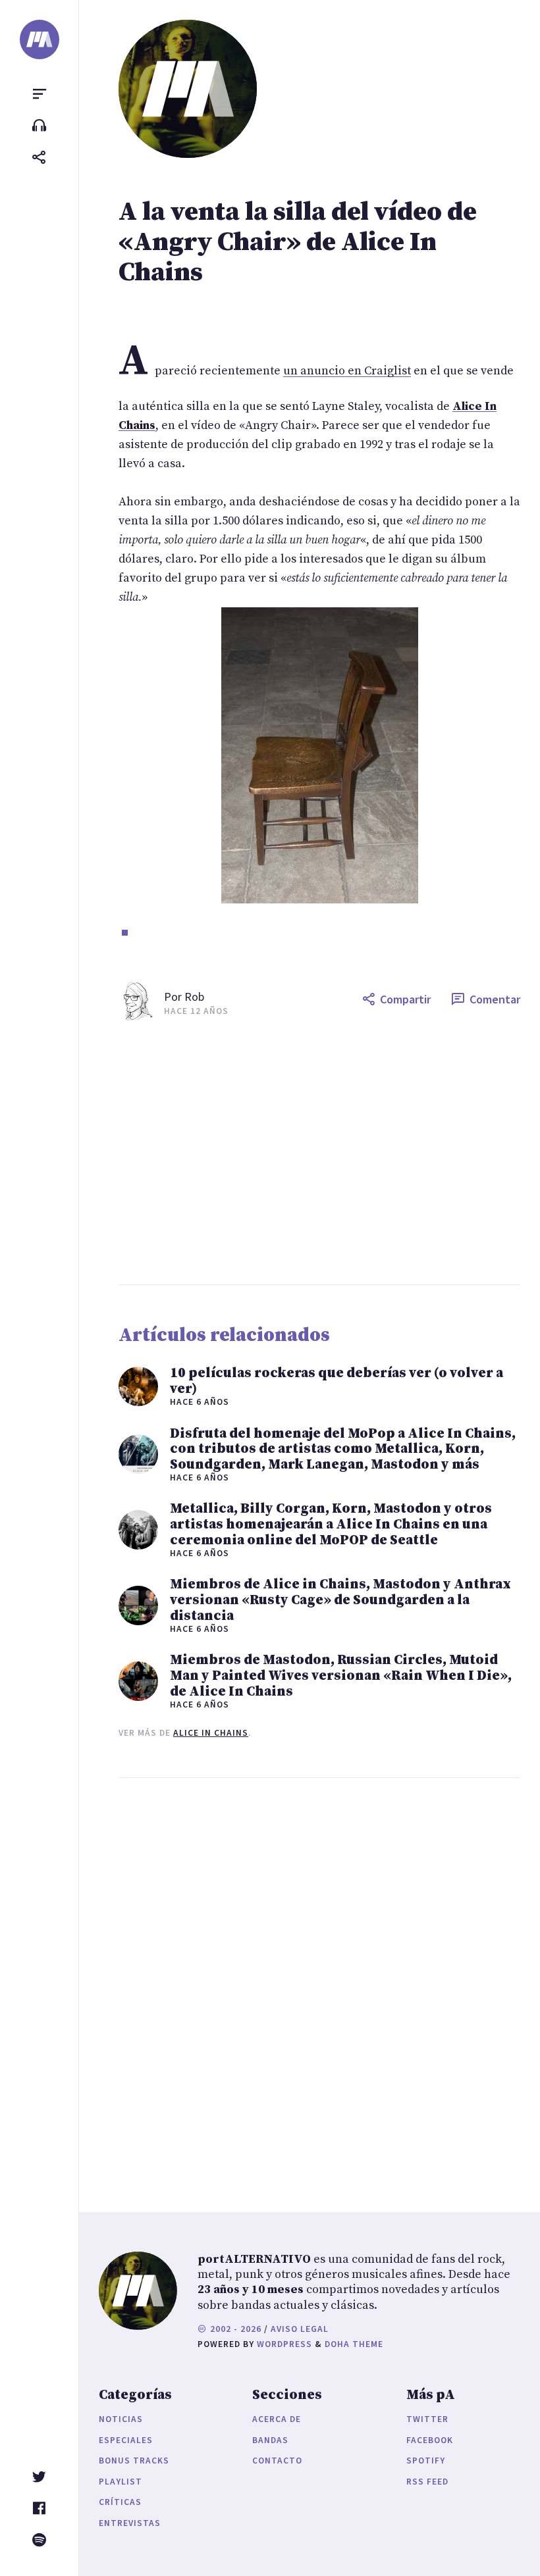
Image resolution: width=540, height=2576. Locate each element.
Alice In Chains (211, 1733)
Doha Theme (354, 2344)
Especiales (126, 2440)
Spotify (426, 2461)
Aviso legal (300, 2329)
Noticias (121, 2419)
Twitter (427, 2419)
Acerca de (277, 2419)
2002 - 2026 (234, 2329)
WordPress (284, 2344)
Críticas (120, 2502)
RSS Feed (427, 2482)
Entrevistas (130, 2523)
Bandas (270, 2440)
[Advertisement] (319, 1153)
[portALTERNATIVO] (40, 39)
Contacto (277, 2461)
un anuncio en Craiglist (347, 371)
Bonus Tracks (134, 2461)
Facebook (430, 2440)
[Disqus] (319, 1982)
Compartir (405, 999)
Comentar (495, 999)
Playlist (121, 2482)
